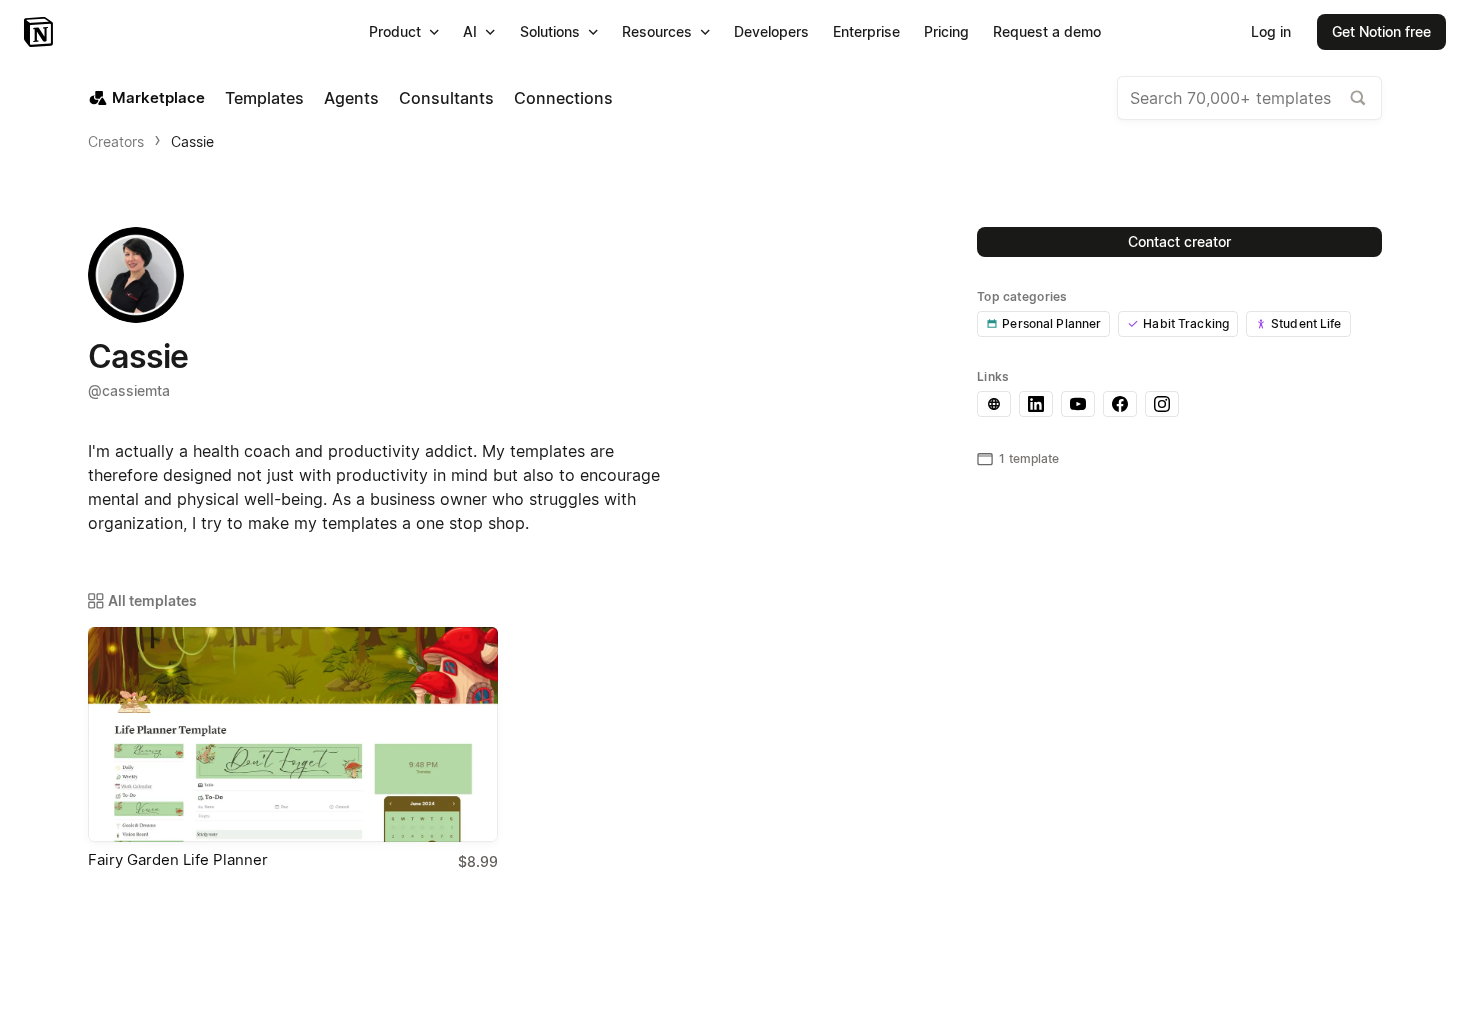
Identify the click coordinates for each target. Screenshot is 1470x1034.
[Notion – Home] (40, 32)
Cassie (192, 141)
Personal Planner (1051, 323)
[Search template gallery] (1358, 98)
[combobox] (1249, 98)
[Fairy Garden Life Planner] (293, 734)
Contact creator (1179, 241)
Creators (116, 141)
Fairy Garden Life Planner (178, 859)
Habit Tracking (1186, 323)
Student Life (1306, 323)
